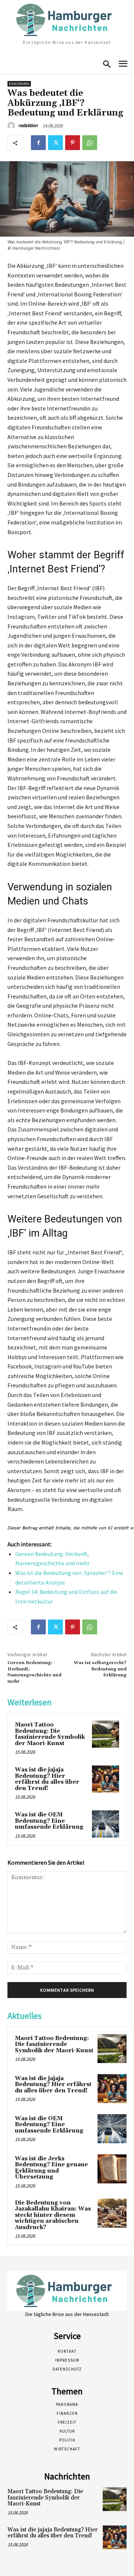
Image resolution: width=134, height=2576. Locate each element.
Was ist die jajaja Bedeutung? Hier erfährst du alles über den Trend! (47, 1779)
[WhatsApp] (90, 143)
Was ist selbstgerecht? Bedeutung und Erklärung (100, 1669)
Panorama (19, 84)
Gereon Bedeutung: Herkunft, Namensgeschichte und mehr (34, 1672)
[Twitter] (55, 143)
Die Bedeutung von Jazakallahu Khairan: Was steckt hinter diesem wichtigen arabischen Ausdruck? (53, 2215)
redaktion (28, 125)
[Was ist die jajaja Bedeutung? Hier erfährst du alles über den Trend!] (106, 1779)
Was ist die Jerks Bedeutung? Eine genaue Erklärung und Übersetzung (51, 2168)
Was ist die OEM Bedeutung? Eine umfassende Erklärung (49, 1821)
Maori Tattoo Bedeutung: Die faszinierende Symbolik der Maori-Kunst (50, 1734)
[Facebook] (38, 143)
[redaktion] (12, 126)
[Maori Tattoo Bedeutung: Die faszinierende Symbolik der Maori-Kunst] (106, 1734)
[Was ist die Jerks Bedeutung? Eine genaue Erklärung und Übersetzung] (112, 2169)
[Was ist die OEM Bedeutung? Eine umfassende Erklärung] (106, 1824)
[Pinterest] (73, 143)
